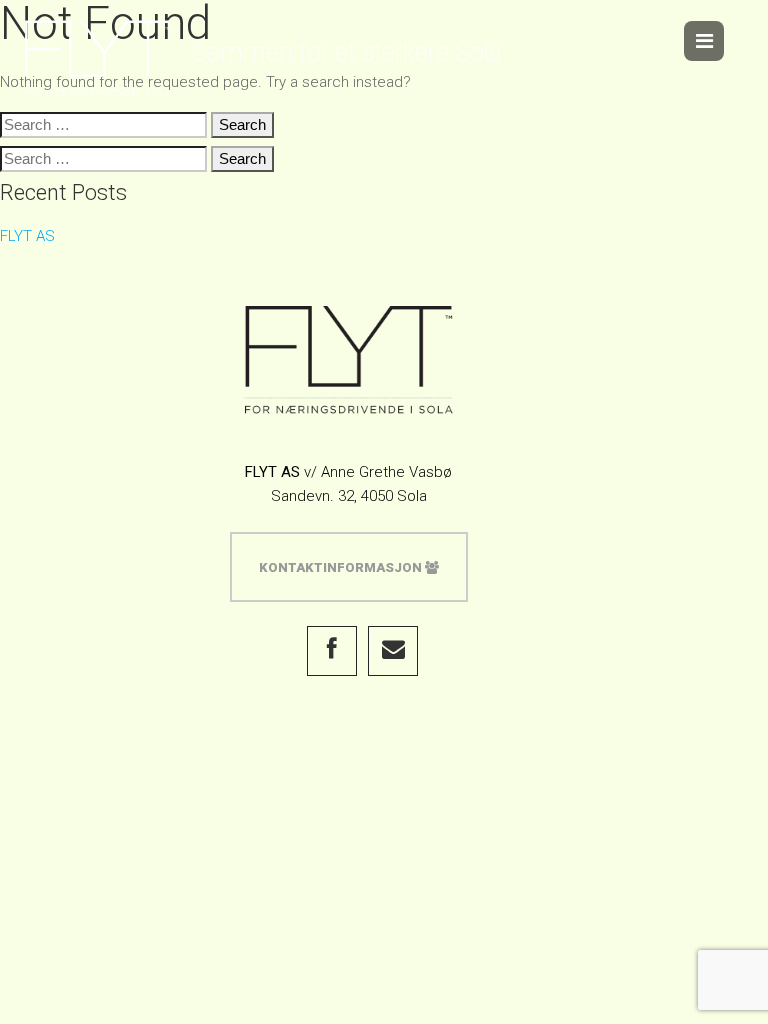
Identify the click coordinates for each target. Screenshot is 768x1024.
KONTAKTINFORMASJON (342, 567)
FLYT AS (27, 236)
